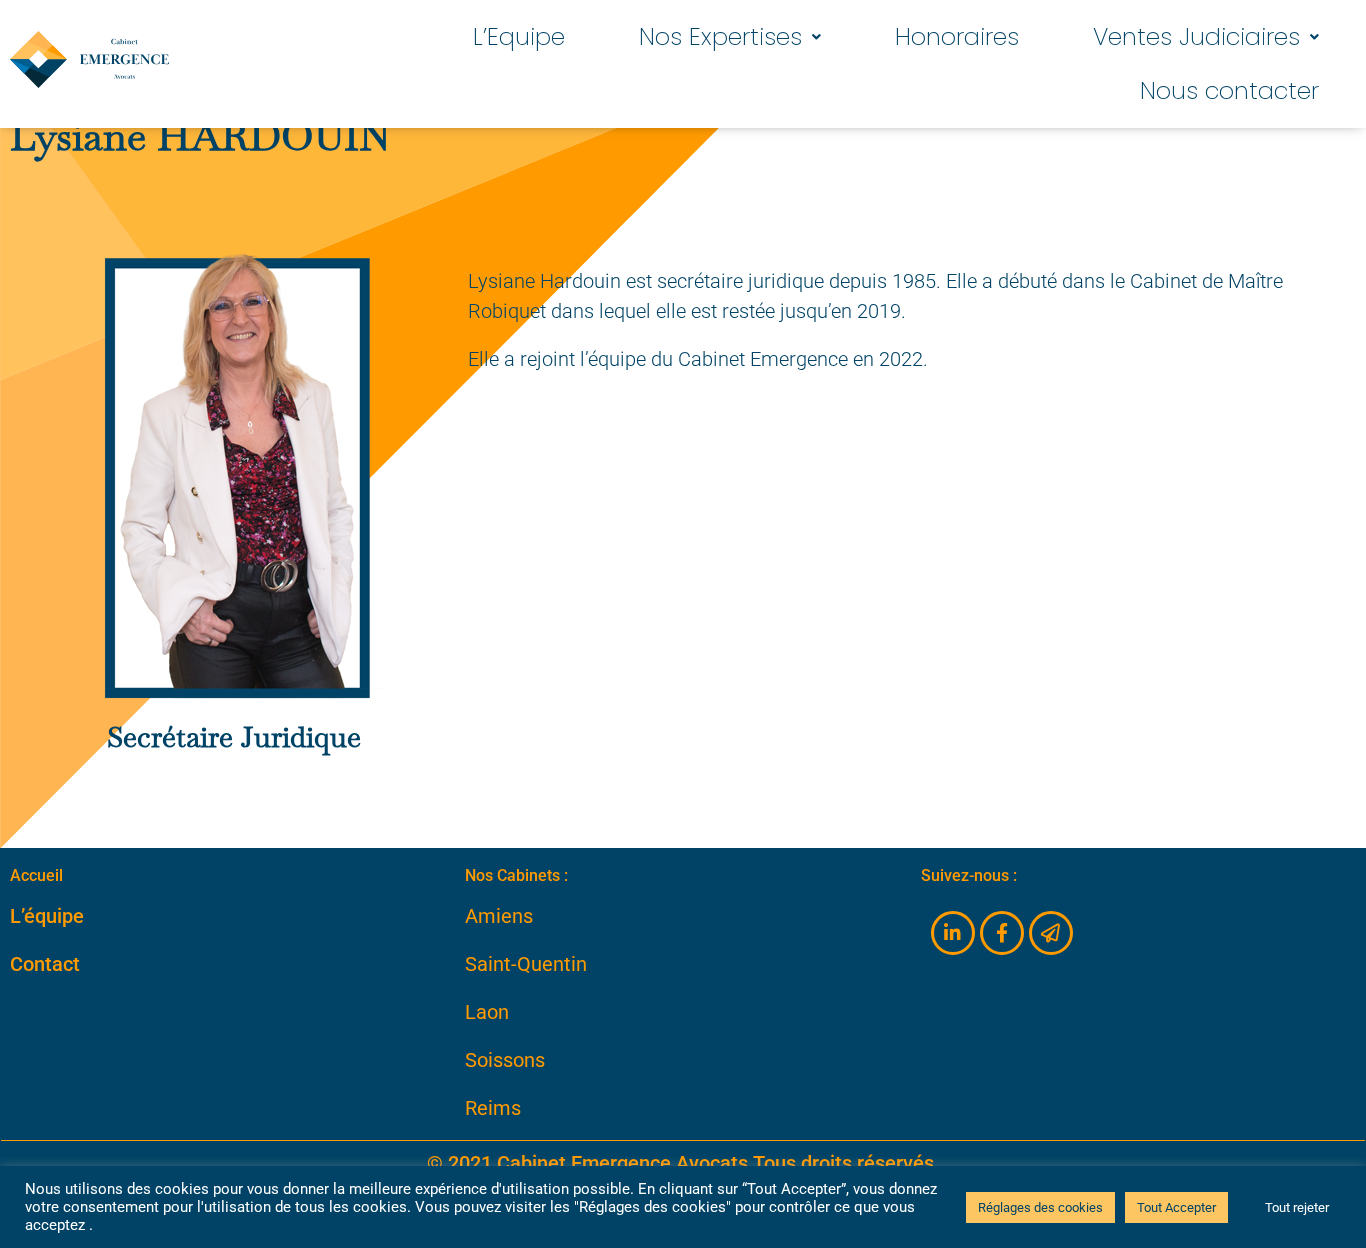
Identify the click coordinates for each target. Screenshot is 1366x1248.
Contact (45, 964)
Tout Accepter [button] (1176, 1207)
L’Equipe (519, 36)
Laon (487, 1012)
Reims (493, 1108)
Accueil (36, 875)
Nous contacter (1229, 90)
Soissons (505, 1060)
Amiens (499, 916)
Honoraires (957, 36)
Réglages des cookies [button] (1040, 1207)
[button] (730, 37)
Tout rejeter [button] (1297, 1207)
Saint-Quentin (526, 964)
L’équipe (47, 916)
